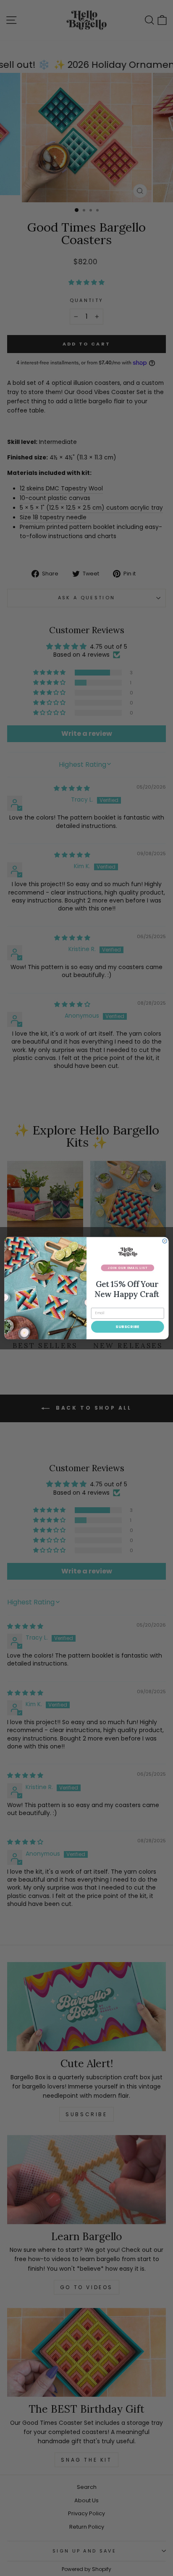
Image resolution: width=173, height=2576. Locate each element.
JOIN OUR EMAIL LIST (127, 1268)
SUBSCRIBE (127, 1327)
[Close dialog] (165, 1241)
